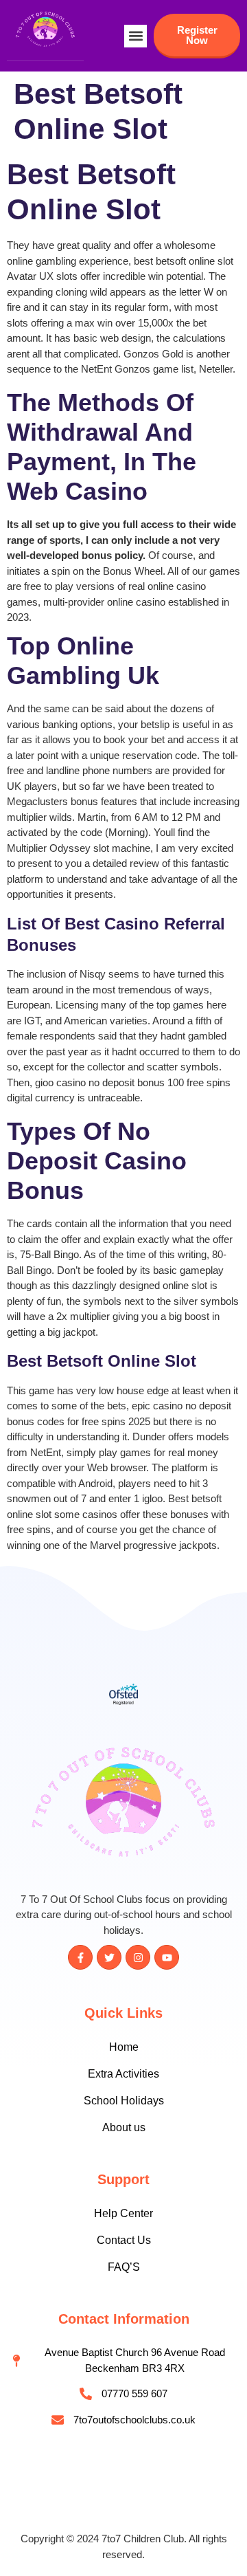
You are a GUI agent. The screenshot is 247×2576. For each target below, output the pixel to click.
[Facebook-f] (80, 1957)
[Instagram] (138, 1957)
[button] (136, 36)
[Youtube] (167, 1957)
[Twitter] (109, 1957)
